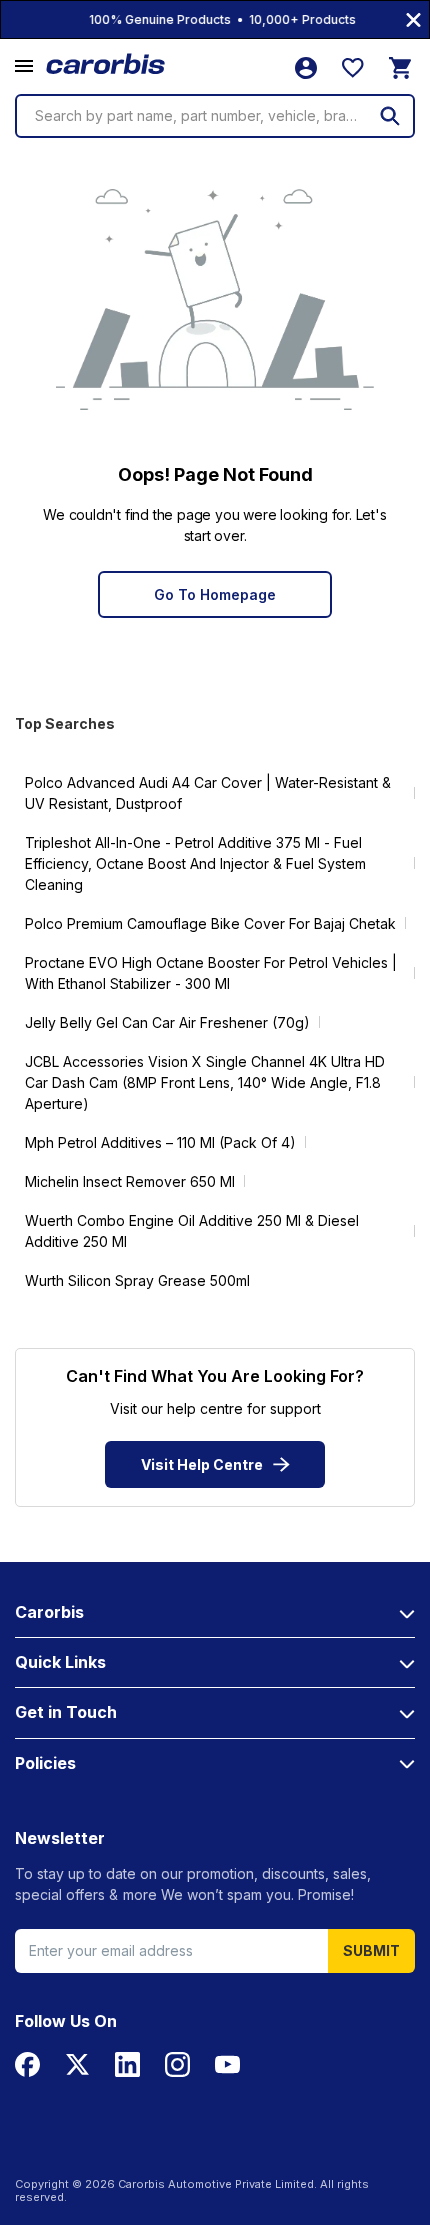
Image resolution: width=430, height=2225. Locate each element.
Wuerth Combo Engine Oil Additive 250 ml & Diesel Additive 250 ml (192, 1231)
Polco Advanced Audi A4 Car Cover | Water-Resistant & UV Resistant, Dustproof (208, 793)
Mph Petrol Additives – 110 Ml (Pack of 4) (160, 1142)
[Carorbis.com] (106, 64)
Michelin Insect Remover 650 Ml (130, 1181)
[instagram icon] (177, 2064)
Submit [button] (371, 1950)
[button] (24, 67)
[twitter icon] (77, 2064)
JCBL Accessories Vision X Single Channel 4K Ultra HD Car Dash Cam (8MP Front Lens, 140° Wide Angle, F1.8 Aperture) (205, 1082)
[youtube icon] (227, 2064)
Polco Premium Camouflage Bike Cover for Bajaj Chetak (210, 923)
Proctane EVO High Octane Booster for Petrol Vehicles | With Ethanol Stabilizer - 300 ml (211, 973)
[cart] (400, 68)
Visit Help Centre (202, 1464)
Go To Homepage (215, 594)
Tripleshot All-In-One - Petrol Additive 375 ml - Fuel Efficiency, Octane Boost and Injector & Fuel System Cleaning (195, 863)
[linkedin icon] (127, 2064)
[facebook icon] (27, 2064)
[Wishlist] (353, 68)
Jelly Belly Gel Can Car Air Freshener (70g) (167, 1022)
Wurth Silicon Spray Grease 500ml (137, 1280)
